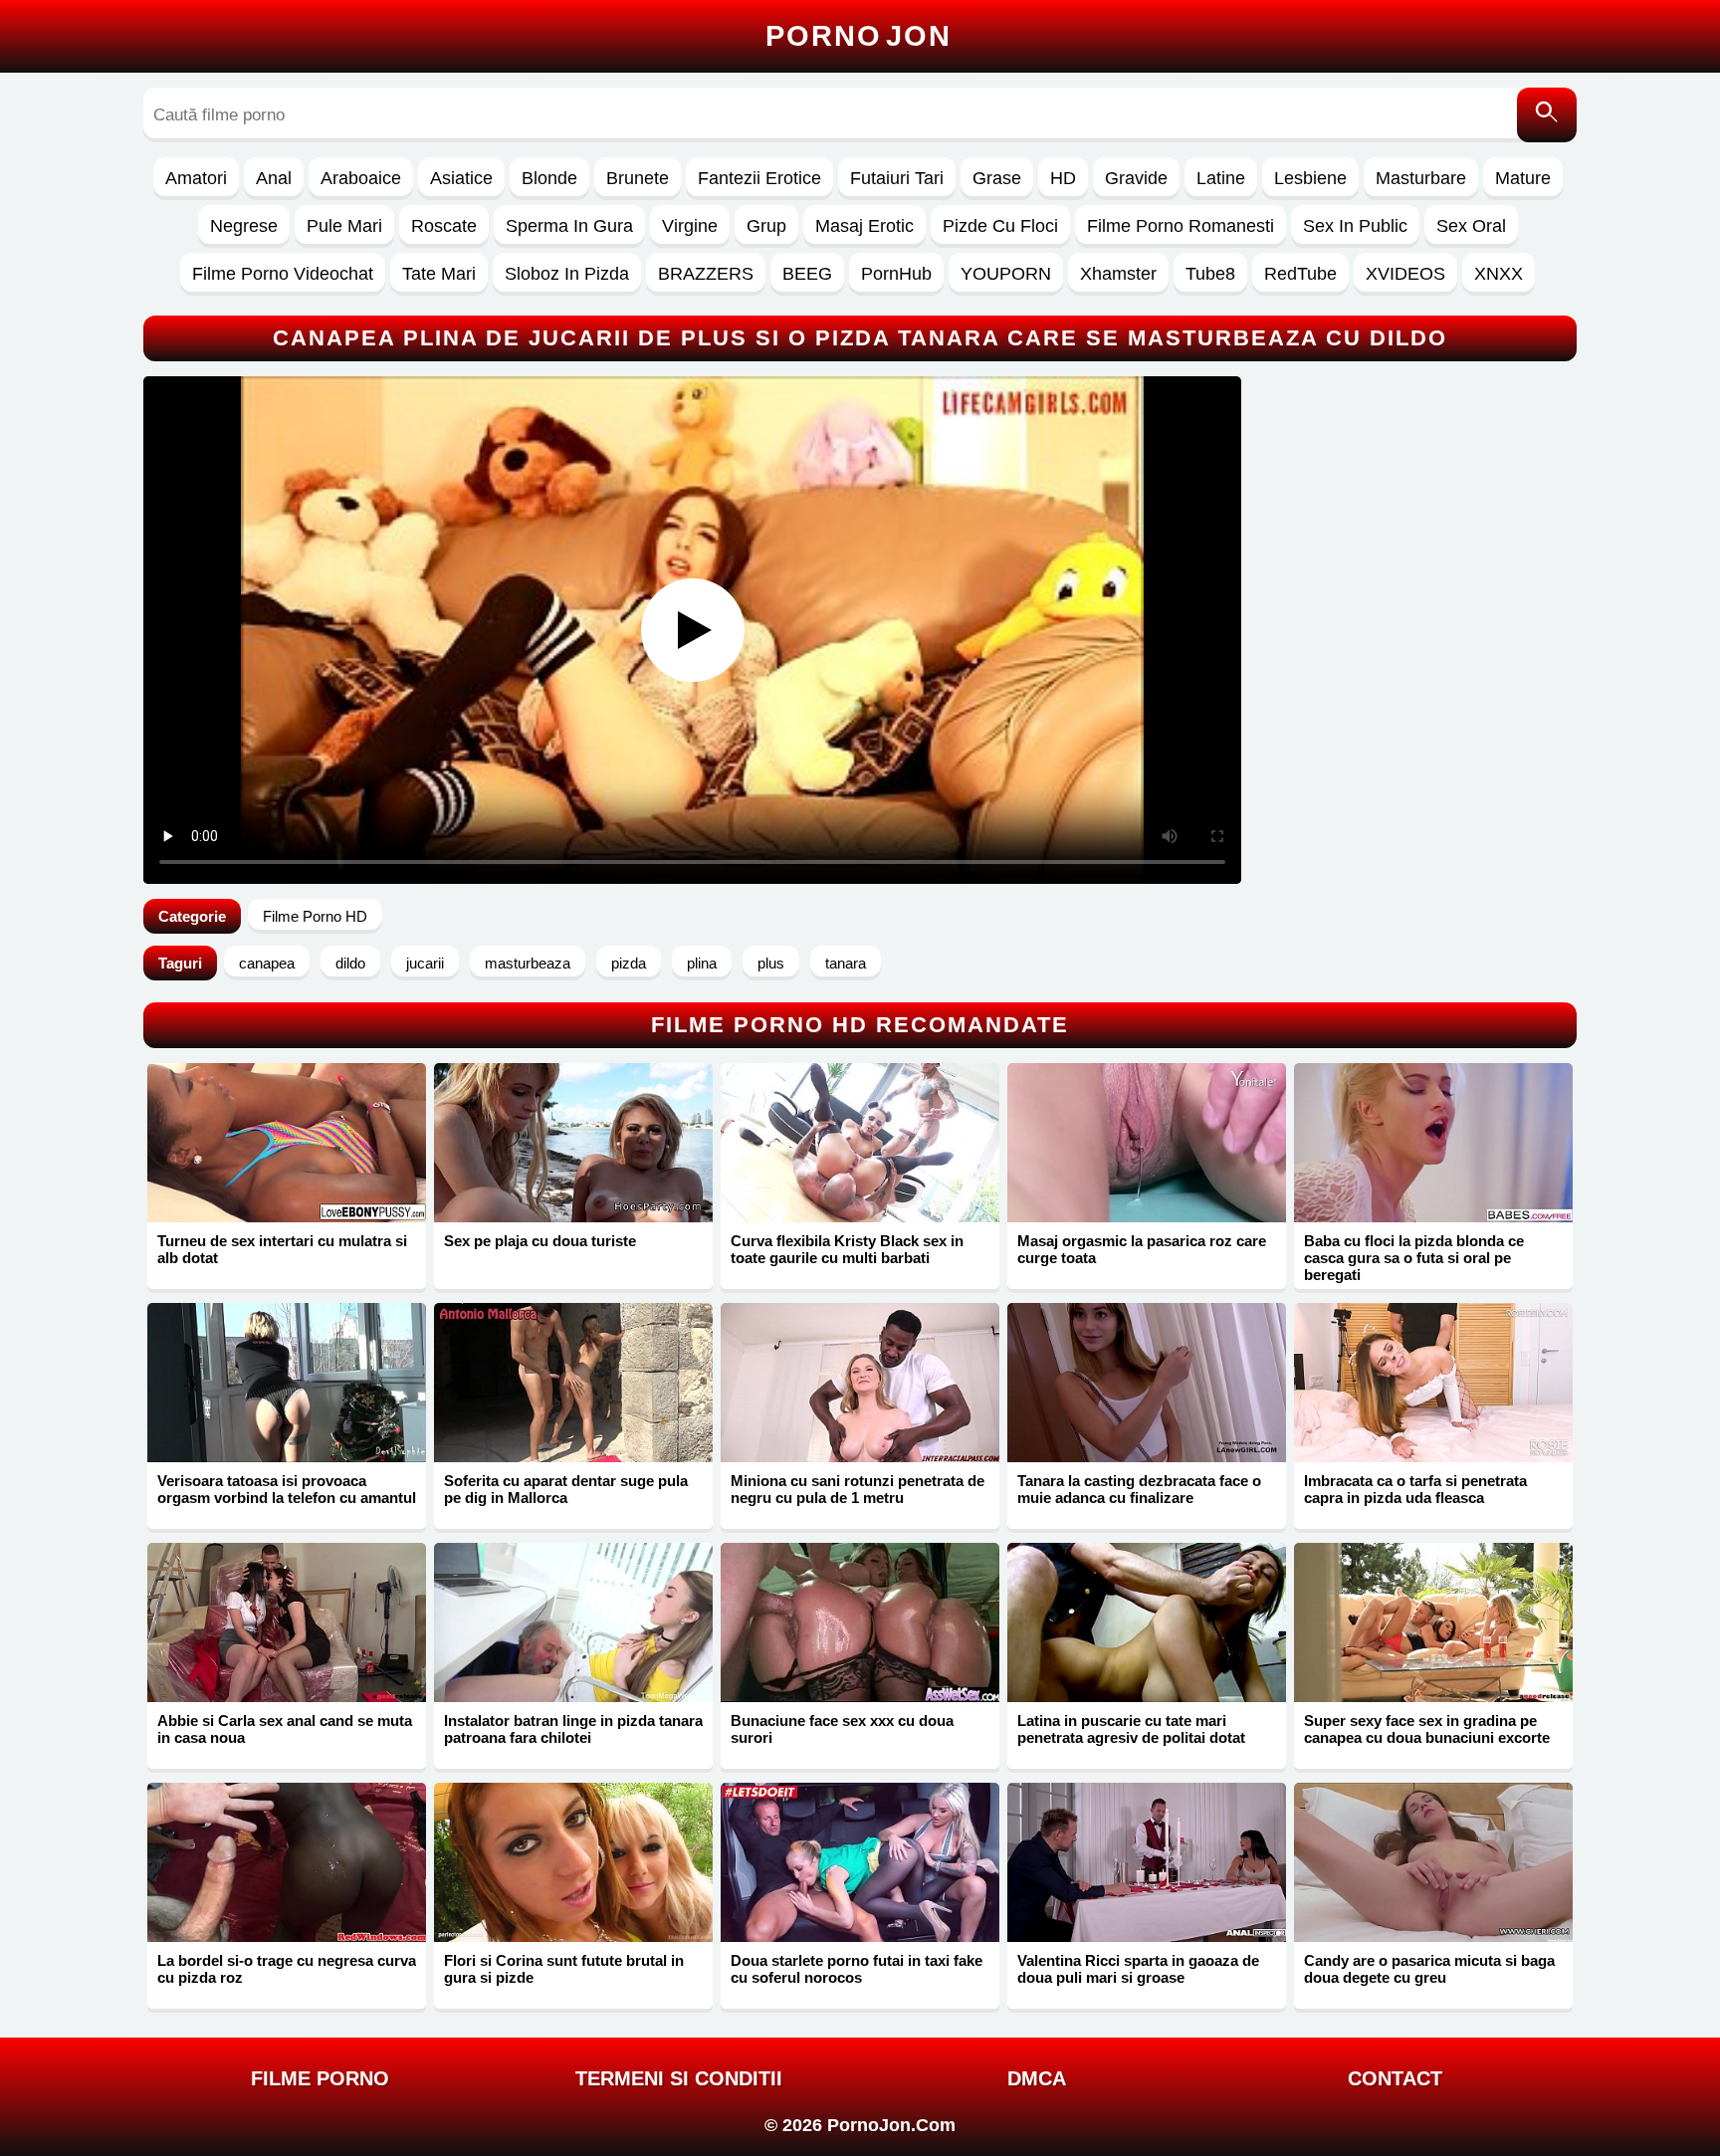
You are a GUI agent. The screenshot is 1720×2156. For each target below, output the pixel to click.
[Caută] (1547, 115)
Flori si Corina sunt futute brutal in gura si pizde (564, 1969)
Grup (766, 226)
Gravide (1136, 178)
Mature (1523, 178)
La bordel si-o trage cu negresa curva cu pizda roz (287, 1969)
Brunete (638, 178)
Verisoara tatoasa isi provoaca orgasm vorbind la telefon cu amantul (287, 1489)
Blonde (549, 178)
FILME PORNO (320, 2078)
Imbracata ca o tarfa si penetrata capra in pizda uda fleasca (1415, 1489)
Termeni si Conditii (679, 2078)
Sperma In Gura (569, 226)
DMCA (1037, 2078)
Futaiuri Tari (897, 178)
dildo (350, 963)
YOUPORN (1006, 274)
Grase (997, 178)
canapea (267, 963)
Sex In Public (1355, 226)
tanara (846, 963)
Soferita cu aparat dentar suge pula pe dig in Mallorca (566, 1489)
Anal (274, 178)
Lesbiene (1310, 178)
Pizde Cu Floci (1000, 226)
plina (702, 963)
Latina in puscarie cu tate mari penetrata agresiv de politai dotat (1131, 1729)
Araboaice (361, 178)
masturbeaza (528, 963)
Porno (859, 36)
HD (1063, 178)
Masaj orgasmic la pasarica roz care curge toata (1142, 1249)
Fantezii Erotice (759, 178)
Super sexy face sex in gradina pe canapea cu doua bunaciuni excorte (1427, 1729)
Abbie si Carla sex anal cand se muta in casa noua (285, 1729)
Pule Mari (344, 226)
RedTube (1300, 274)
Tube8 (1210, 274)
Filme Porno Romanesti (1181, 226)
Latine (1221, 178)
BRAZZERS (706, 274)
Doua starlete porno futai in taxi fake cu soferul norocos (857, 1969)
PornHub (896, 274)
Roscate (444, 226)
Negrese (244, 226)
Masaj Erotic (864, 226)
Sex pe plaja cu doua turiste (540, 1241)
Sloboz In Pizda (567, 274)
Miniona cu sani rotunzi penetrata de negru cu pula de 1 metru (858, 1489)
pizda (629, 963)
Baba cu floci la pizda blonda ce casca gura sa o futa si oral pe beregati (1414, 1258)
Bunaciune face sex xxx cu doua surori (842, 1729)
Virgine (690, 226)
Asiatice (461, 178)
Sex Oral (1471, 226)
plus (771, 963)
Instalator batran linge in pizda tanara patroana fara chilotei (573, 1729)
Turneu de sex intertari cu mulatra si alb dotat (282, 1249)
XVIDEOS (1405, 274)
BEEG (807, 274)
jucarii (425, 963)
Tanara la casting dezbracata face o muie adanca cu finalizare (1139, 1489)
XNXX (1499, 274)
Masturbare (1421, 178)
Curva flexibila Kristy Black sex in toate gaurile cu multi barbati (847, 1249)
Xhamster (1118, 274)
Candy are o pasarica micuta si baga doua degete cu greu (1429, 1969)
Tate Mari (439, 274)
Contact (1395, 2078)
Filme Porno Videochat (283, 274)
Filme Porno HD (315, 916)
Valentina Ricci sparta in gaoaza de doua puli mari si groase (1138, 1969)
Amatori (196, 178)
